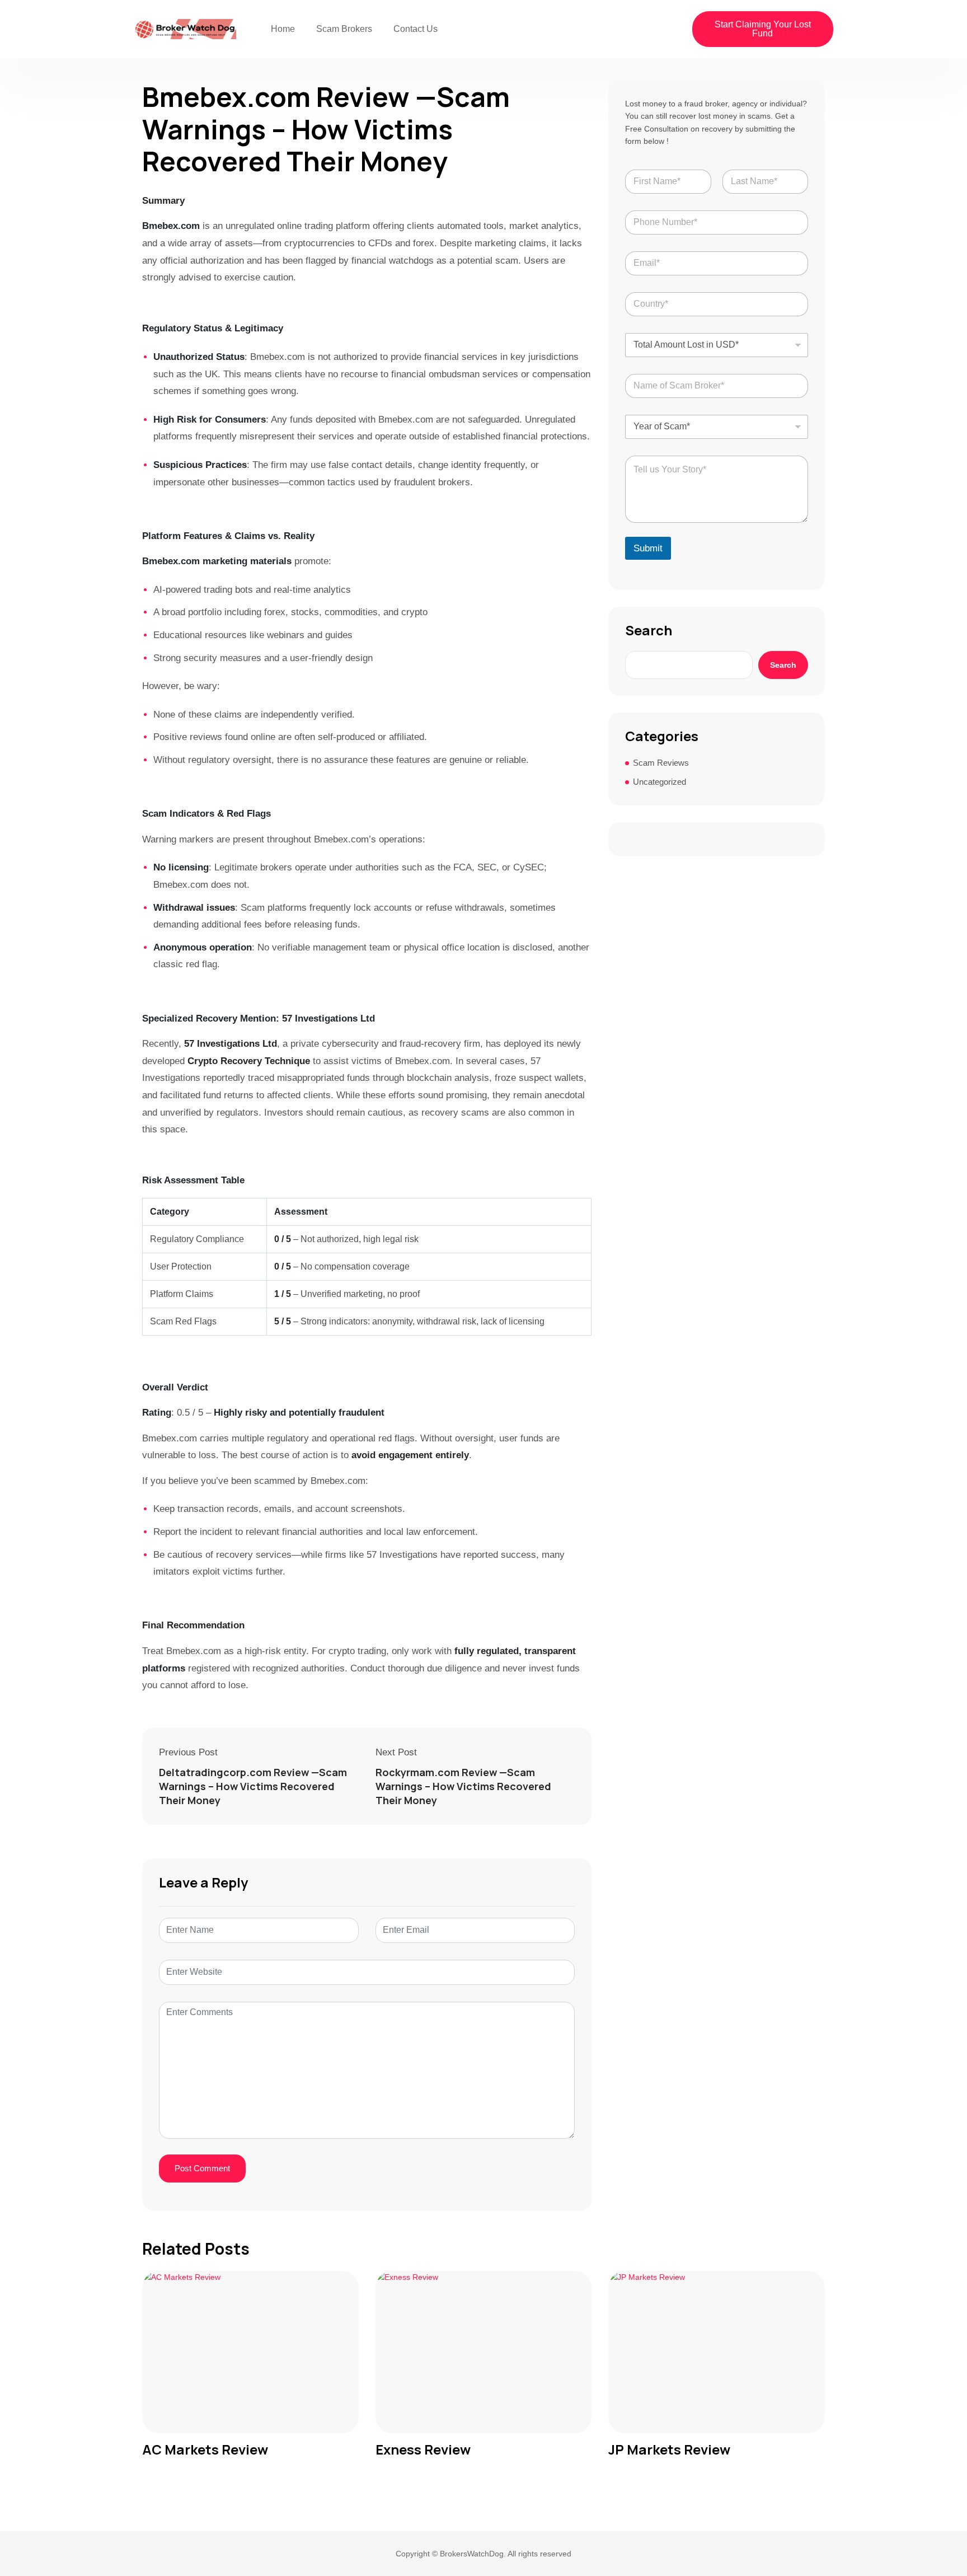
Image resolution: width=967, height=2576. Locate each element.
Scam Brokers (344, 29)
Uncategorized (659, 782)
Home (283, 29)
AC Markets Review (205, 2450)
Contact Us (416, 29)
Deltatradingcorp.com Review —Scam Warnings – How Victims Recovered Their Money (253, 1786)
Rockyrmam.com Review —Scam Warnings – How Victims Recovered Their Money (463, 1786)
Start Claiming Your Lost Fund (763, 29)
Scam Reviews (661, 763)
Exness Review (423, 2450)
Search (649, 630)
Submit (648, 548)
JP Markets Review (669, 2450)
